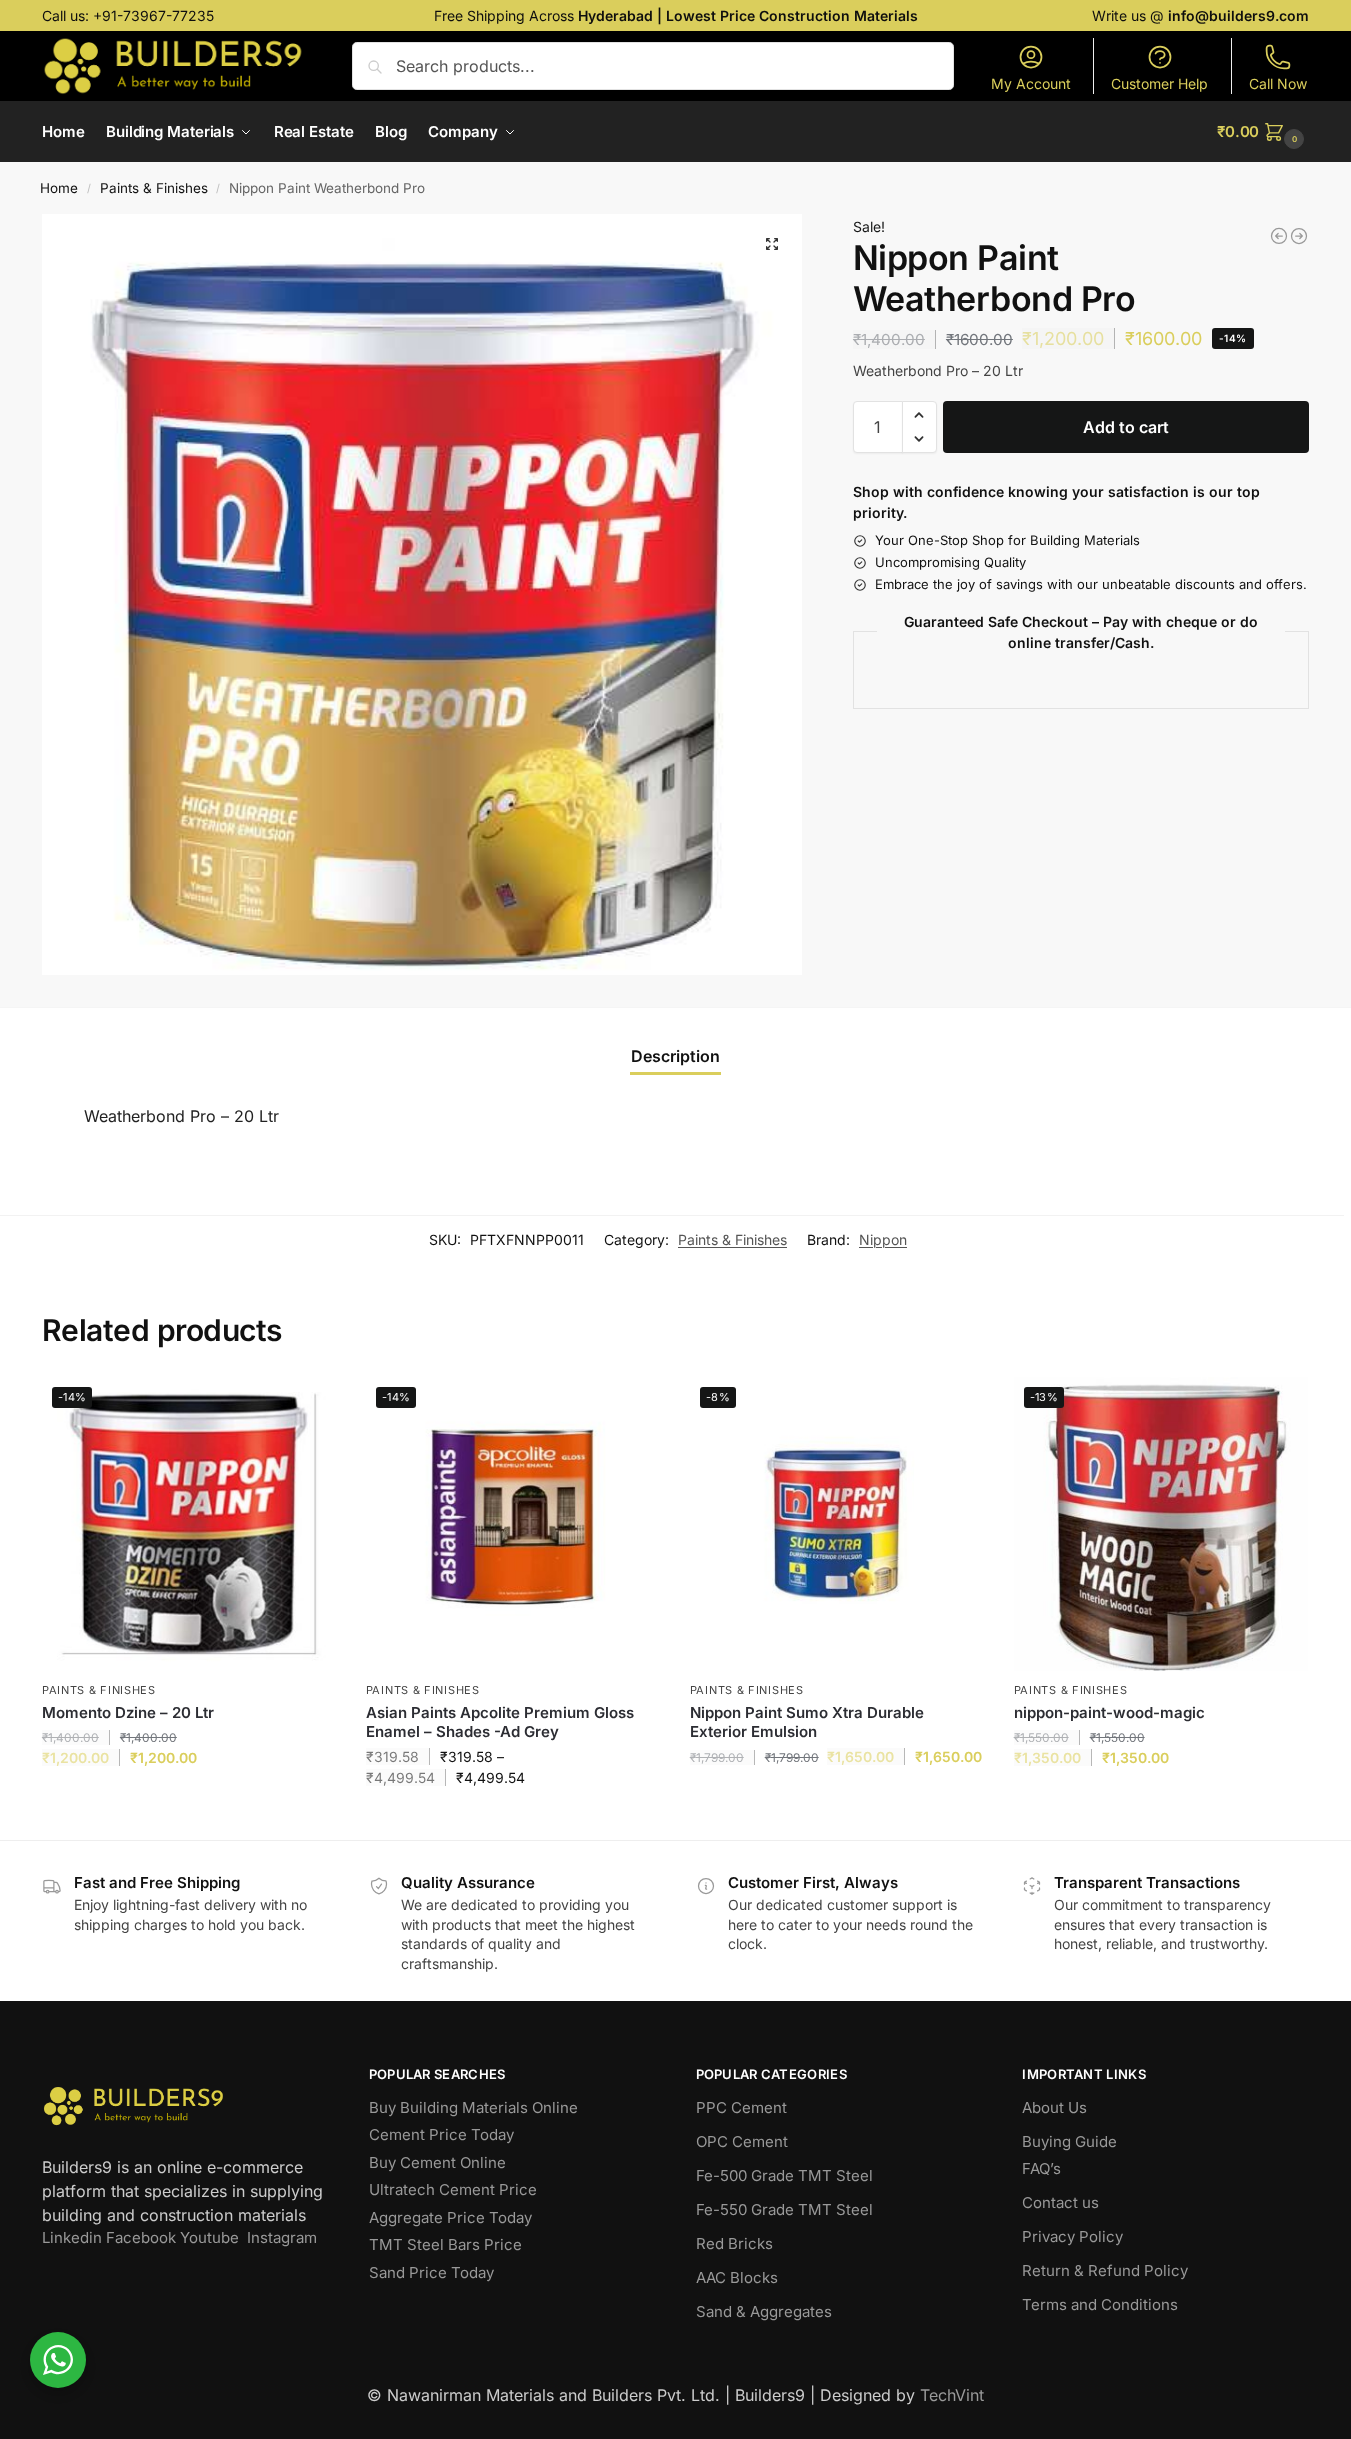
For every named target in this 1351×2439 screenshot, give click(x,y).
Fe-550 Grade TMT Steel (784, 2209)
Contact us (1060, 2202)
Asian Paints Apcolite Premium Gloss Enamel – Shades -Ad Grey (500, 1722)
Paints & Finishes (154, 188)
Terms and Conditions (1100, 2304)
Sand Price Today (431, 2272)
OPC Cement (742, 2141)
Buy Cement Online (437, 2162)
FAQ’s (1041, 2168)
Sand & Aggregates (764, 2311)
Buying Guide (1069, 2141)
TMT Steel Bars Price (445, 2244)
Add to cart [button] (188, 1799)
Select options (512, 1819)
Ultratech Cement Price (453, 2189)
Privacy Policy (1072, 2236)
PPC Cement (741, 2107)
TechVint (952, 2395)
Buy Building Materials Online (473, 2107)
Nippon (883, 1239)
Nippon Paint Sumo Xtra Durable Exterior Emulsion (807, 1722)
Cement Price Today (441, 2134)
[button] (1263, 132)
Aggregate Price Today (450, 2217)
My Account (1031, 83)
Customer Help (1159, 83)
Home (59, 188)
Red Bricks (734, 2243)
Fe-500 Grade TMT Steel (784, 2175)
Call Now (1278, 83)
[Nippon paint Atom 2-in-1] (1279, 236)
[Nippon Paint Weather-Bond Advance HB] (1299, 236)
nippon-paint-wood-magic (1109, 1712)
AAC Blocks (737, 2277)
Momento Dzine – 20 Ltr (128, 1712)
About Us (1054, 2107)
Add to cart (1126, 427)
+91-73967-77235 (153, 15)
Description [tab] (675, 1056)
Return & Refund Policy (1105, 2270)
